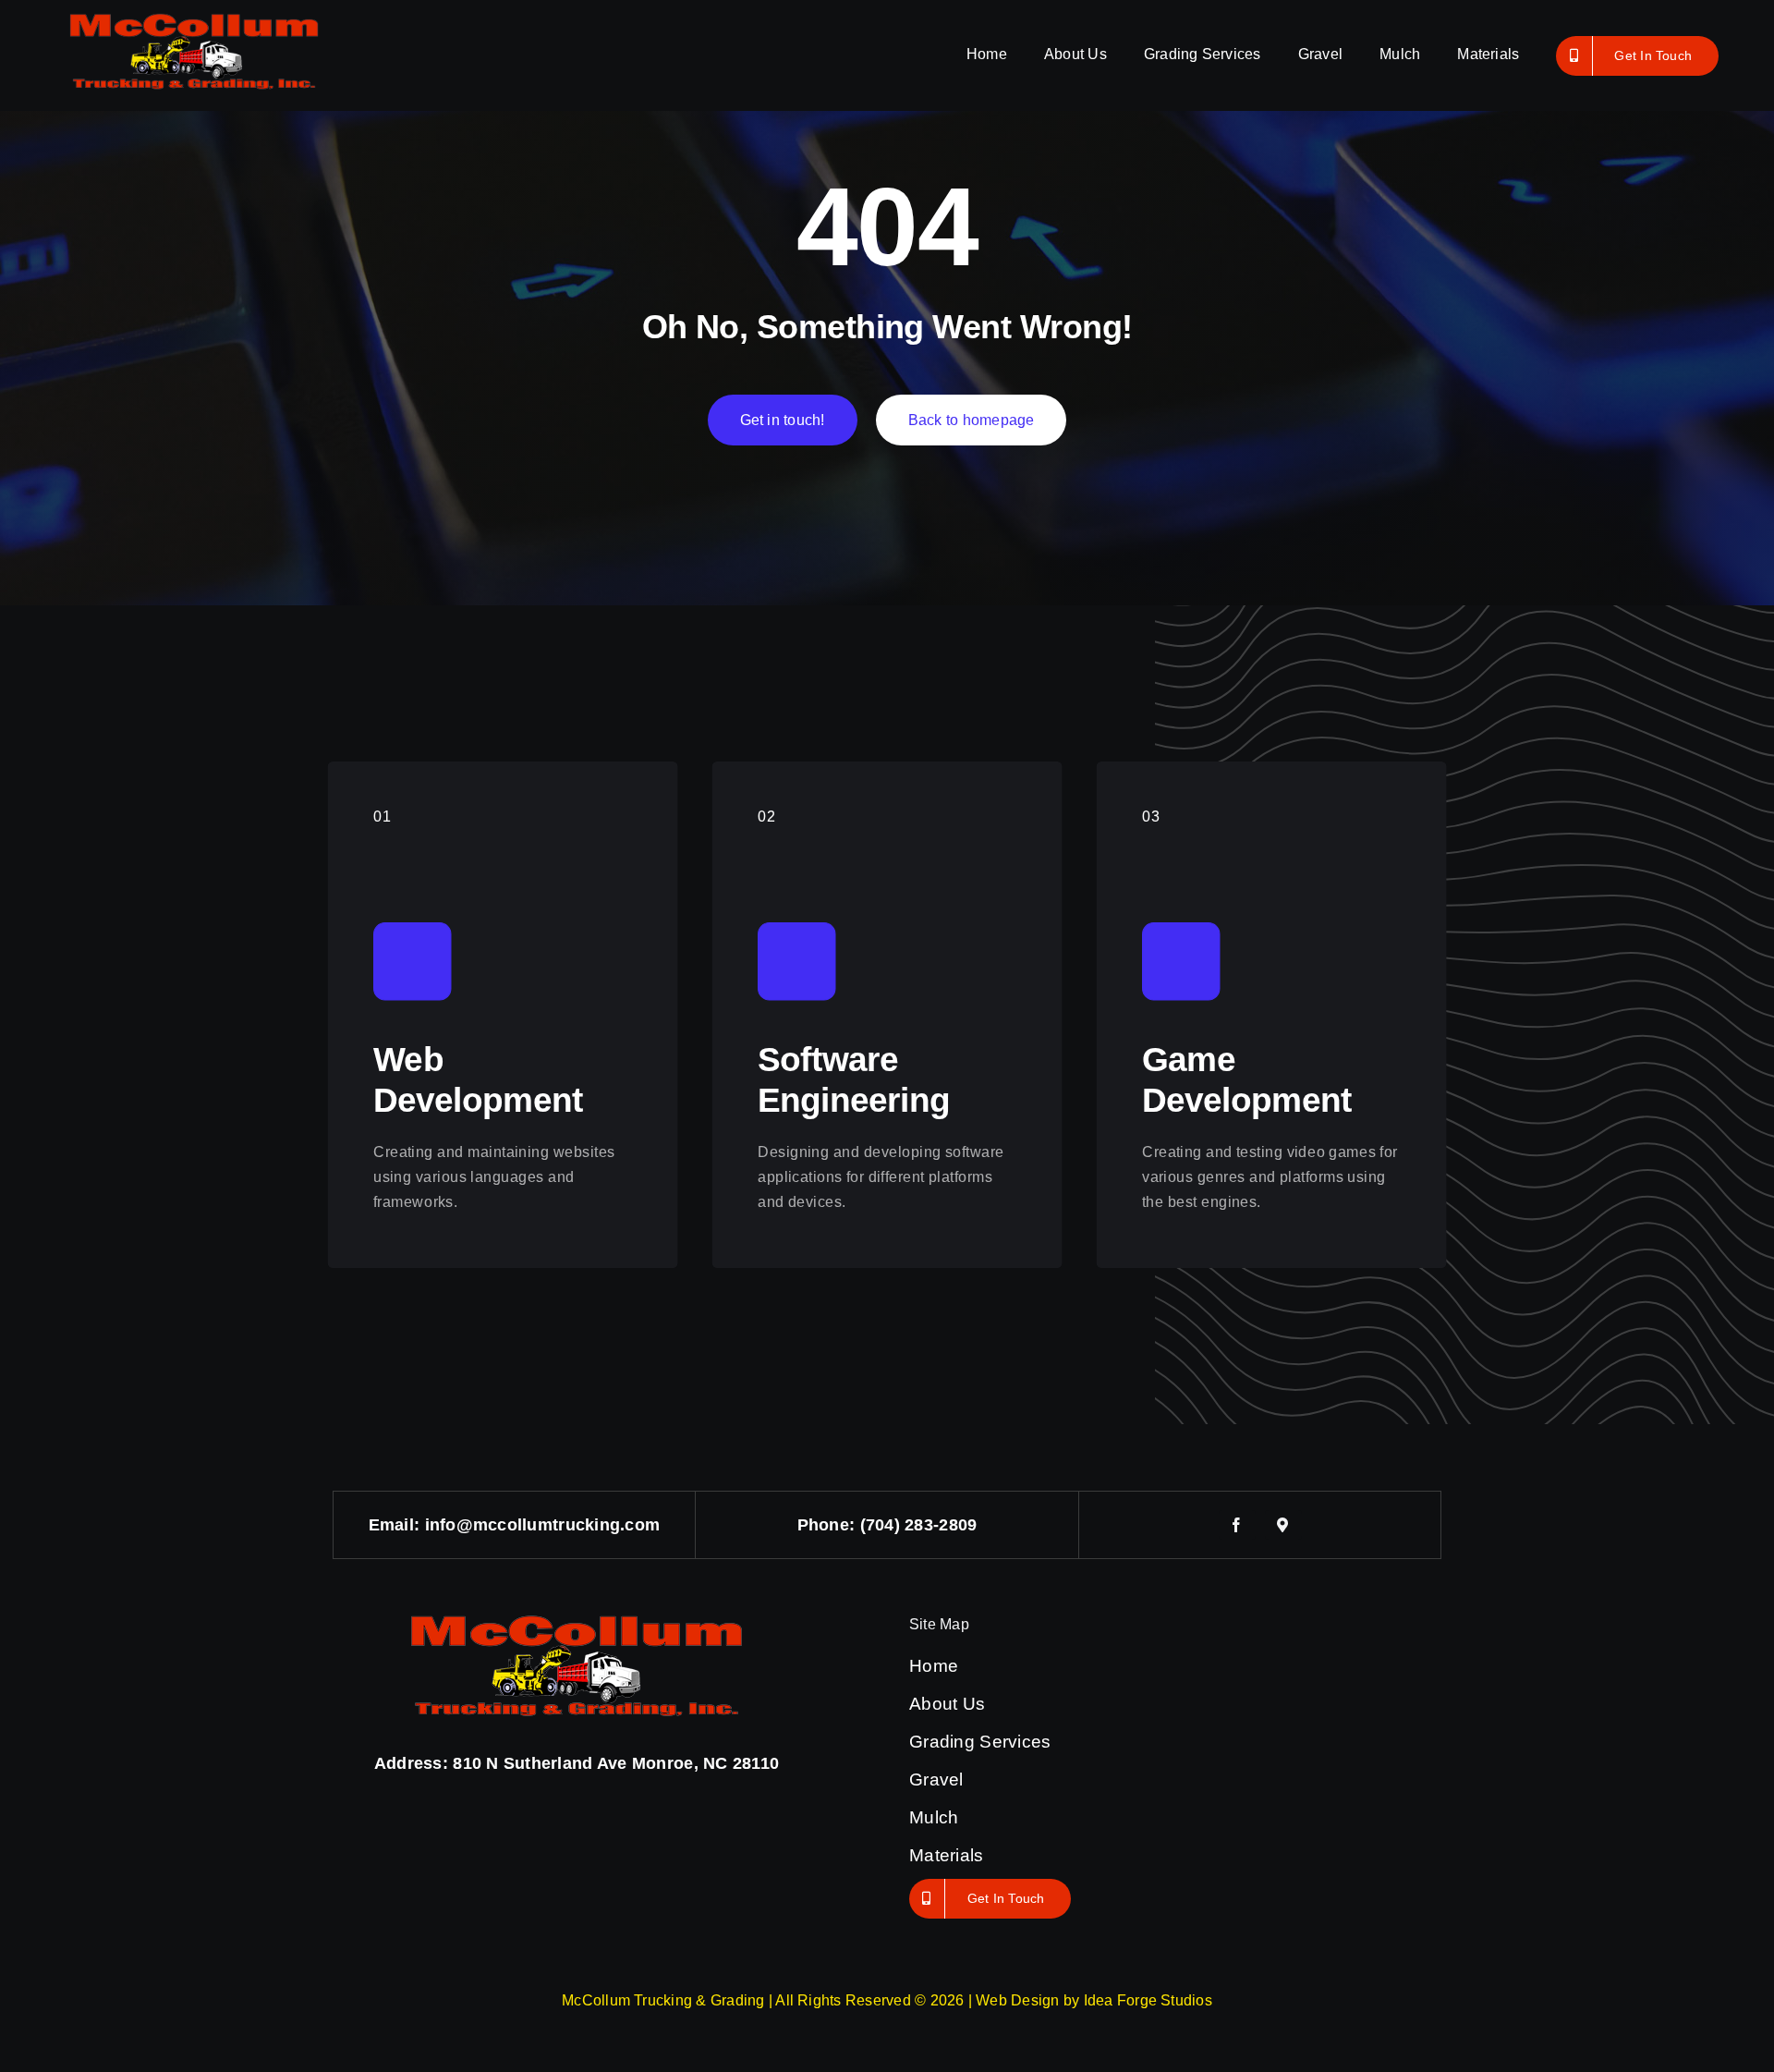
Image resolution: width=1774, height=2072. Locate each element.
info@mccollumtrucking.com (543, 1525)
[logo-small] (194, 13)
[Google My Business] (1283, 1525)
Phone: (829, 1525)
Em (382, 1525)
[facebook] (1237, 1525)
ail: (409, 1525)
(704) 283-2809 (919, 1525)
